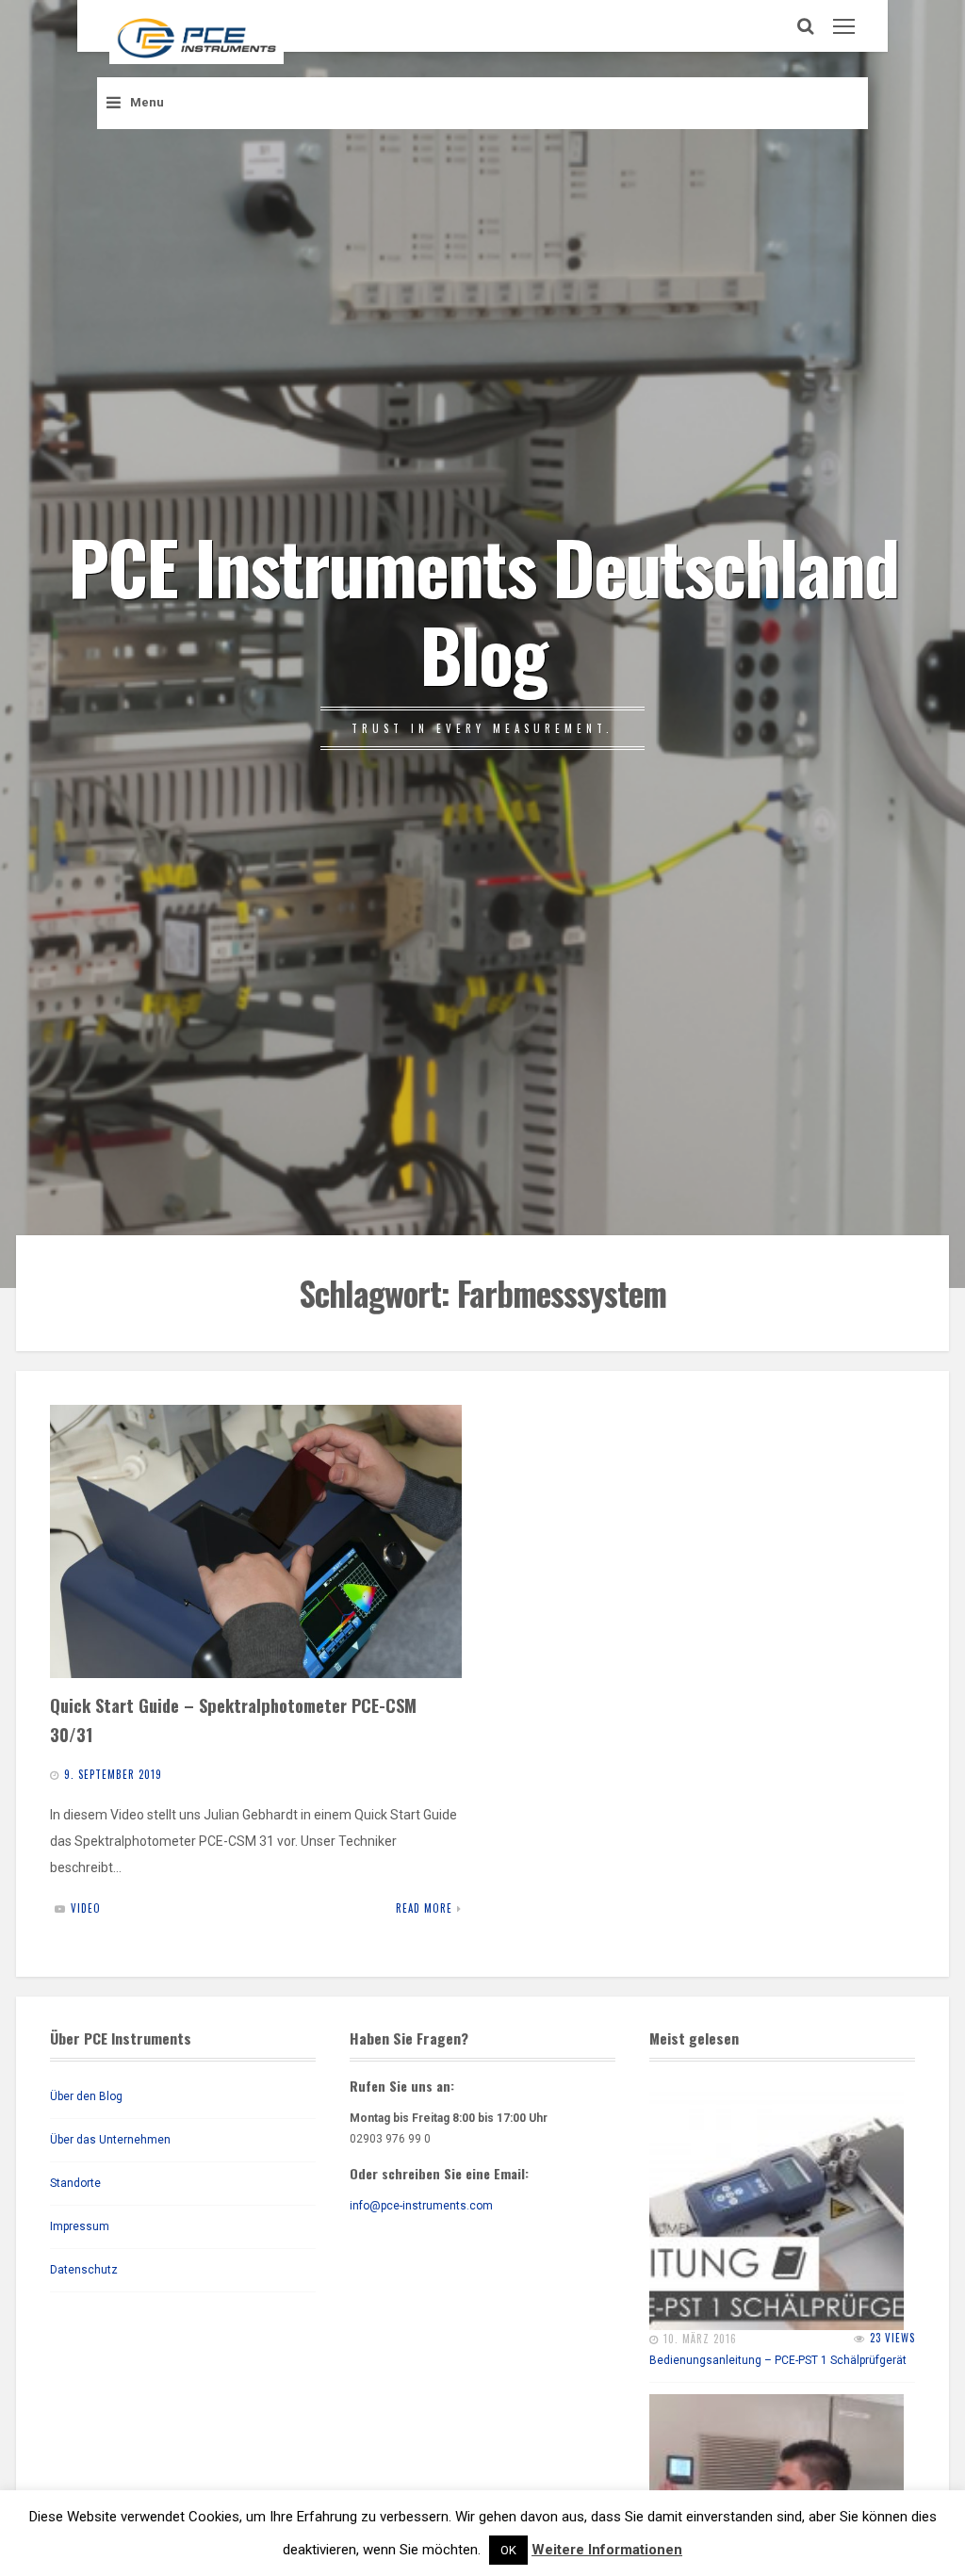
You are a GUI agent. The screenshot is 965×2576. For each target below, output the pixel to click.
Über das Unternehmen (110, 2140)
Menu (147, 102)
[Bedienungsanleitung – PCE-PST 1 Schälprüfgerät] (777, 2203)
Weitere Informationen (607, 2550)
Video (86, 1908)
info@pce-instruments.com (421, 2206)
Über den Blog (86, 2096)
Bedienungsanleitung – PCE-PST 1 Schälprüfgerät (778, 2360)
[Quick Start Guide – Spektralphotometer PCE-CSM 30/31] (256, 1541)
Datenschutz (84, 2270)
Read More (424, 1908)
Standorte (75, 2183)
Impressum (80, 2226)
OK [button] (508, 2550)
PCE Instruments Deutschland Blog (483, 609)
